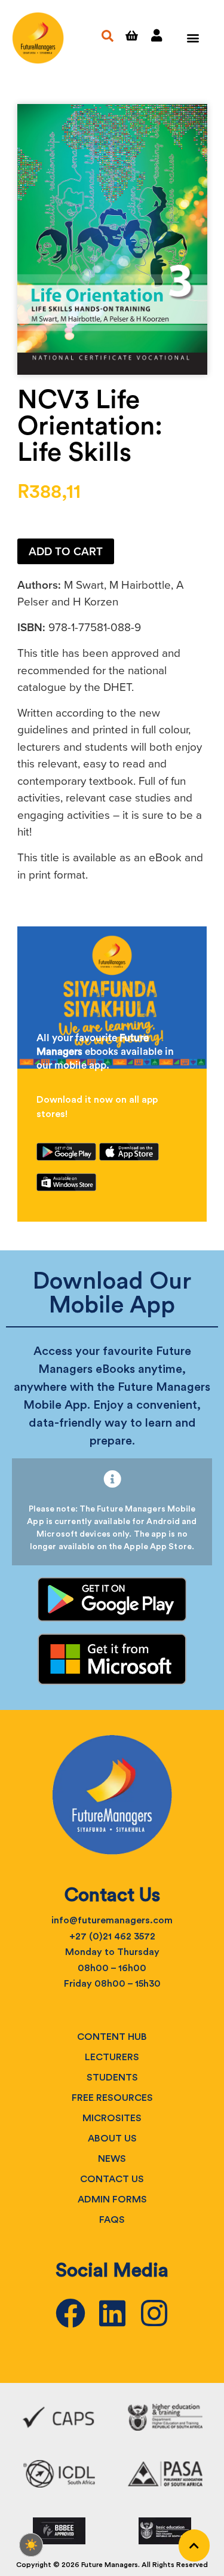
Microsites (112, 2118)
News (112, 2159)
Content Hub (112, 2037)
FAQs (112, 2220)
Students (112, 2078)
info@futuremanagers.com (112, 1920)
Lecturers (112, 2057)
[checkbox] (31, 2545)
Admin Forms (112, 2199)
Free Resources (112, 2098)
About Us (112, 2138)
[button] (193, 38)
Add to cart (66, 551)
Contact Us (112, 2179)
